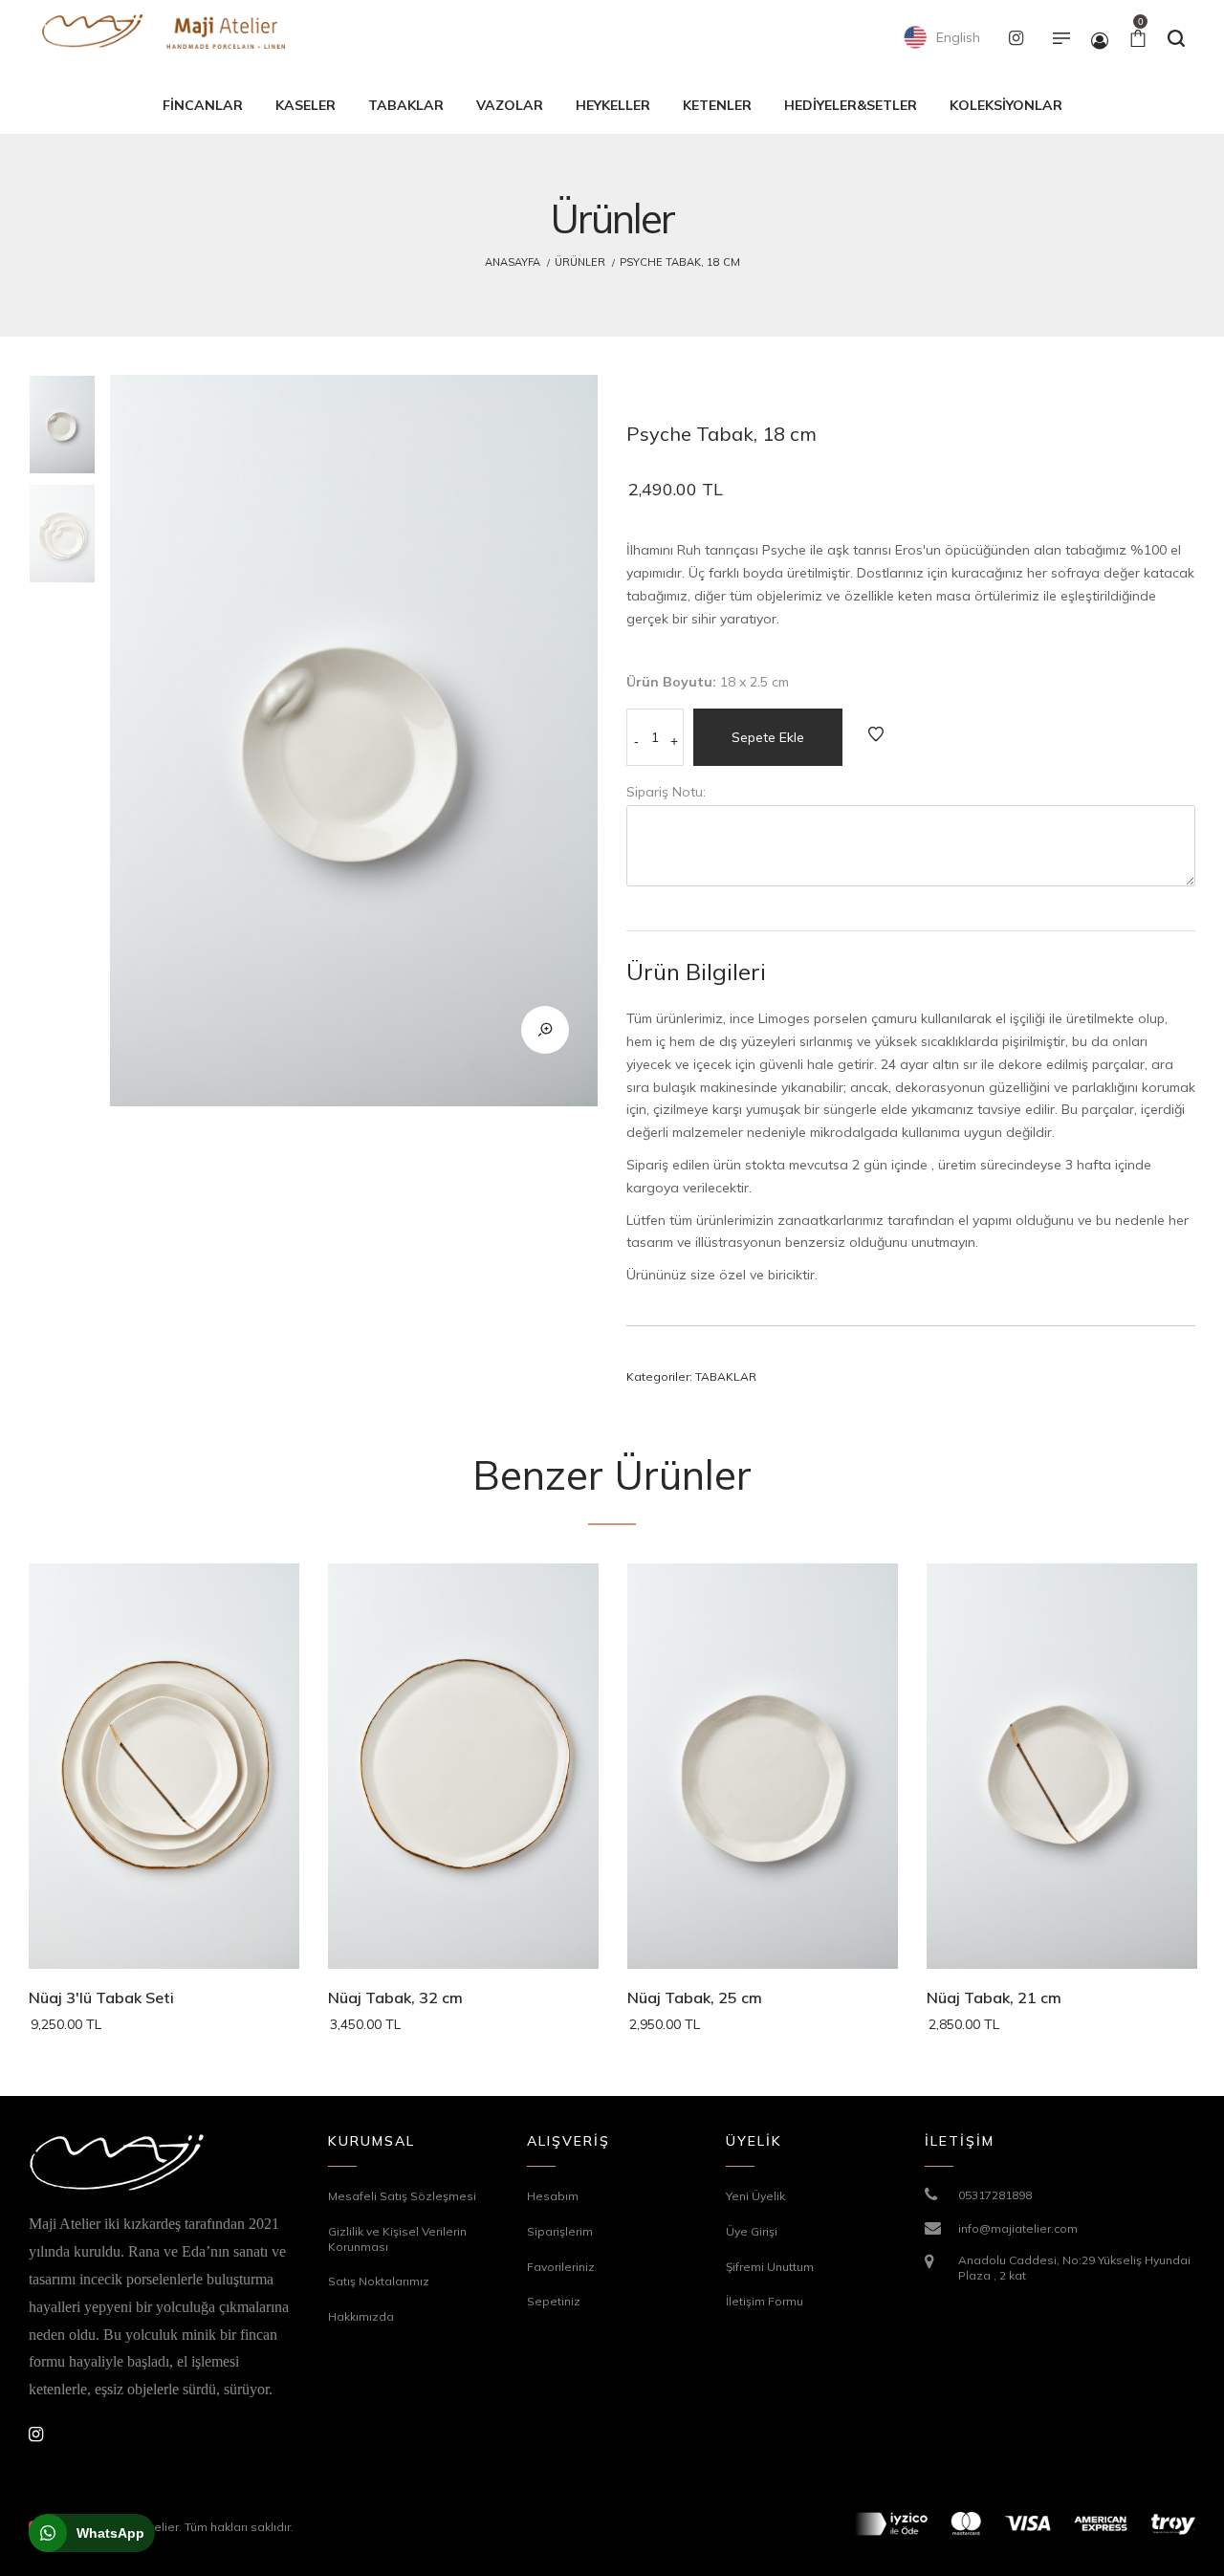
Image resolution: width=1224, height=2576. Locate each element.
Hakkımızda (361, 2316)
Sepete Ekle (768, 737)
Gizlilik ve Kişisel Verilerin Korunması (397, 2239)
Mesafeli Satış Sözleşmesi (402, 2196)
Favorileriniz (561, 2267)
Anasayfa (513, 262)
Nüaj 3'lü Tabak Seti (101, 1997)
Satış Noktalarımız (379, 2281)
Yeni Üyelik (755, 2196)
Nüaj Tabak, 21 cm (994, 1997)
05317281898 (995, 2195)
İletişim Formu (765, 2301)
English (956, 37)
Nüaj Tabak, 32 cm (395, 1997)
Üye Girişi (752, 2231)
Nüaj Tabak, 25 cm (695, 1997)
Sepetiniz (554, 2301)
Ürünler (580, 262)
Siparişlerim (560, 2231)
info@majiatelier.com (1018, 2228)
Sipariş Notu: (666, 792)
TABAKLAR (726, 1376)
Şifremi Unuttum (770, 2267)
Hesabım (553, 2196)
